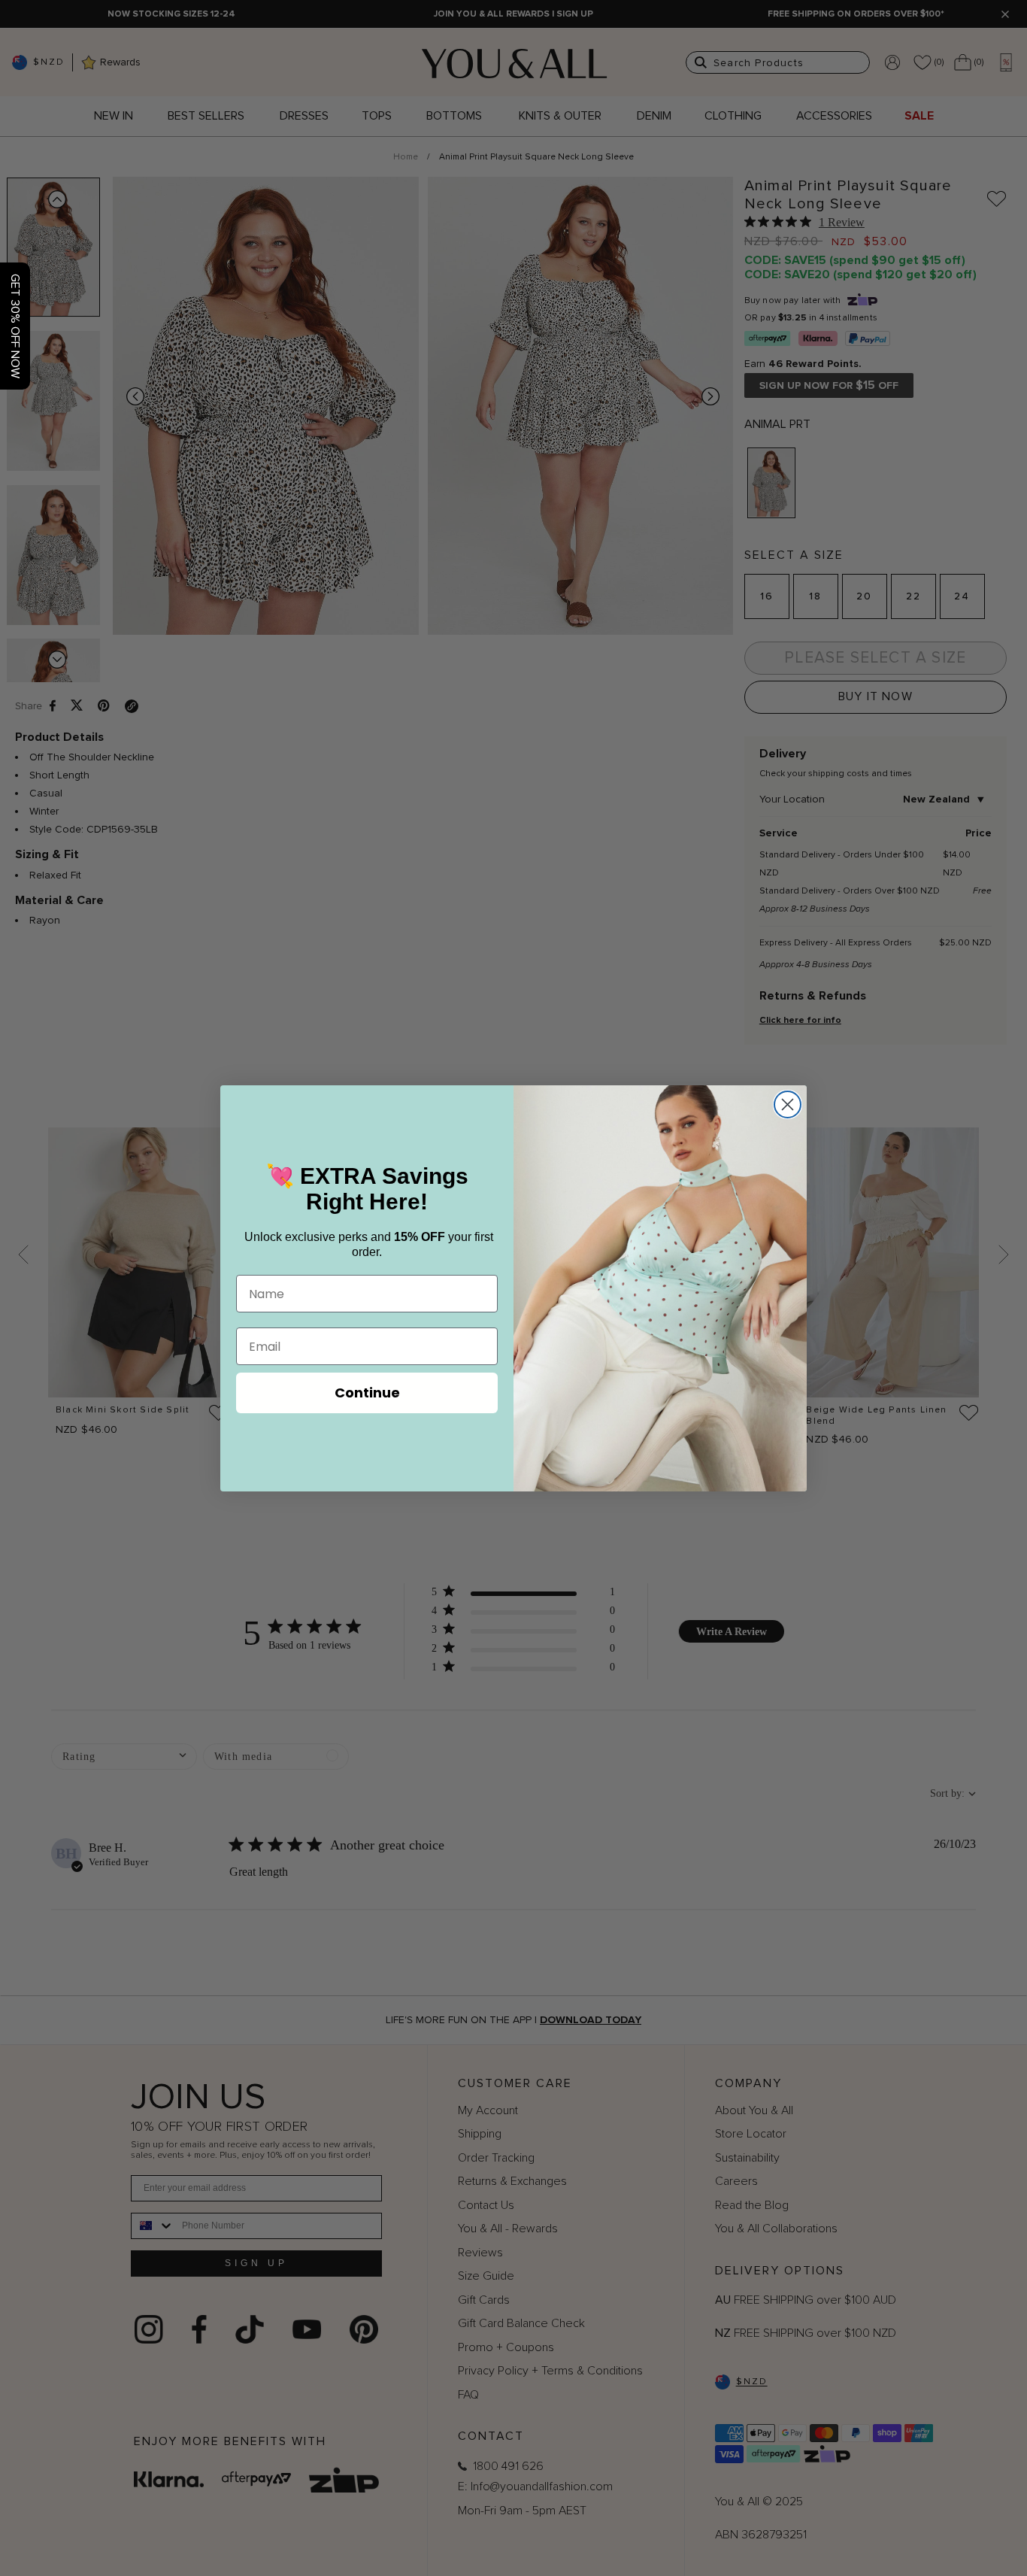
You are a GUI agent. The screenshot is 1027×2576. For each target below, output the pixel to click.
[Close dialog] (788, 1104)
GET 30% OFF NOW (15, 326)
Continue (367, 1393)
